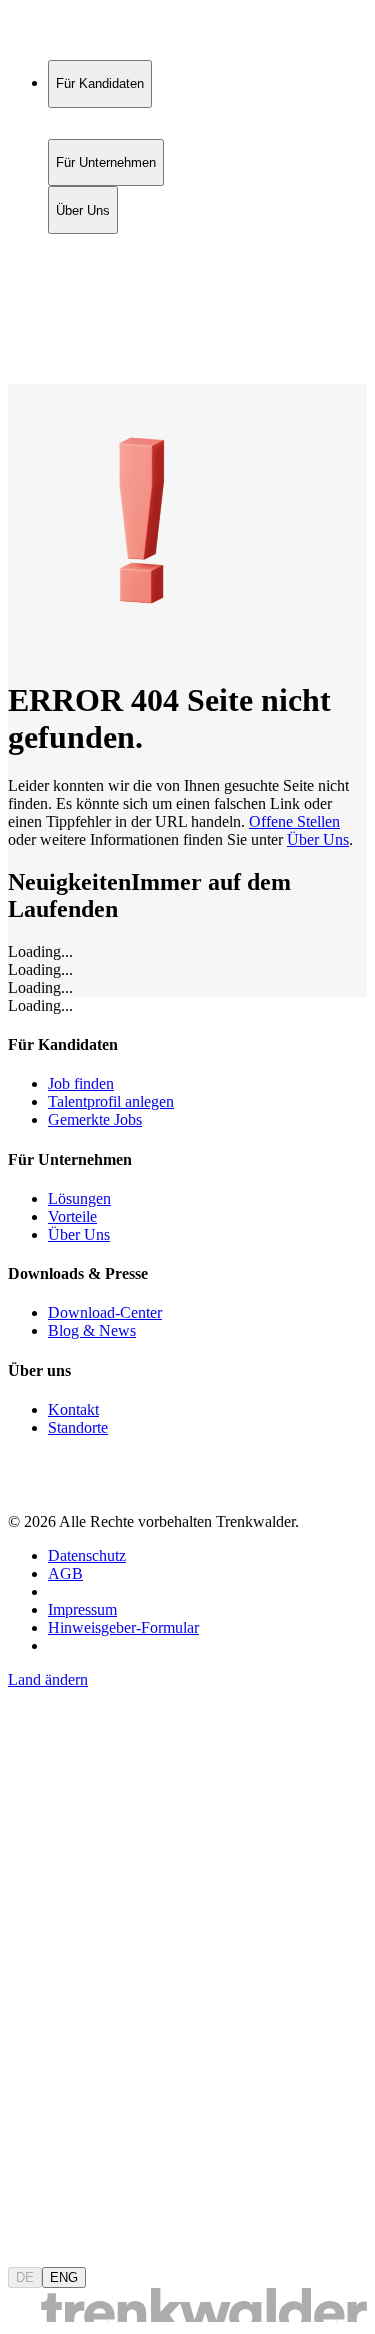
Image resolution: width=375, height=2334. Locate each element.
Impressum (82, 1609)
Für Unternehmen (106, 265)
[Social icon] (28, 1487)
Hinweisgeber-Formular (123, 1627)
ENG (64, 2277)
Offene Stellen (294, 821)
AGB (65, 1573)
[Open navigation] (16, 380)
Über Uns (83, 286)
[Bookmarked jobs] (20, 331)
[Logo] (82, 34)
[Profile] (24, 353)
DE (25, 2277)
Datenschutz (87, 1555)
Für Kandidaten (100, 244)
